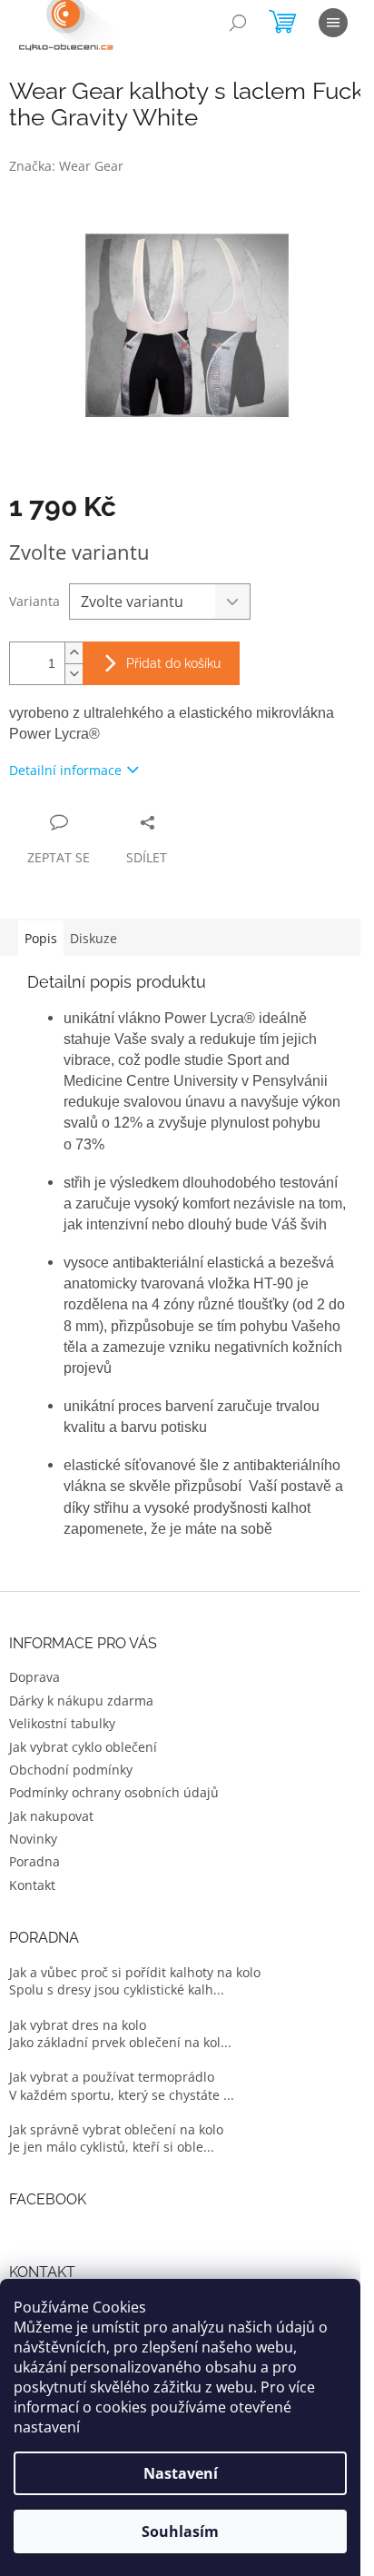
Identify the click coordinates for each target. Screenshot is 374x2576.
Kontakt (32, 1885)
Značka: (66, 166)
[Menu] (333, 23)
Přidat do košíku (173, 663)
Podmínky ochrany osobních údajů (114, 1792)
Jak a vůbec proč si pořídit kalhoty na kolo (135, 1972)
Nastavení (181, 2473)
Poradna (34, 1861)
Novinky (33, 1839)
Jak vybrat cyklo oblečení (83, 1747)
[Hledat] (238, 23)
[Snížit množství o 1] (74, 674)
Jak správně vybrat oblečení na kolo (116, 2129)
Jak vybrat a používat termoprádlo (112, 2077)
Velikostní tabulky (62, 1723)
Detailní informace (65, 770)
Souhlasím (180, 2531)
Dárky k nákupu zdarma (81, 1701)
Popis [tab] (41, 938)
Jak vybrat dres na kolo (78, 2025)
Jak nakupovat (51, 1816)
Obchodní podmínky (71, 1770)
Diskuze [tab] (93, 938)
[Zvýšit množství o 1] (74, 653)
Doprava (34, 1677)
